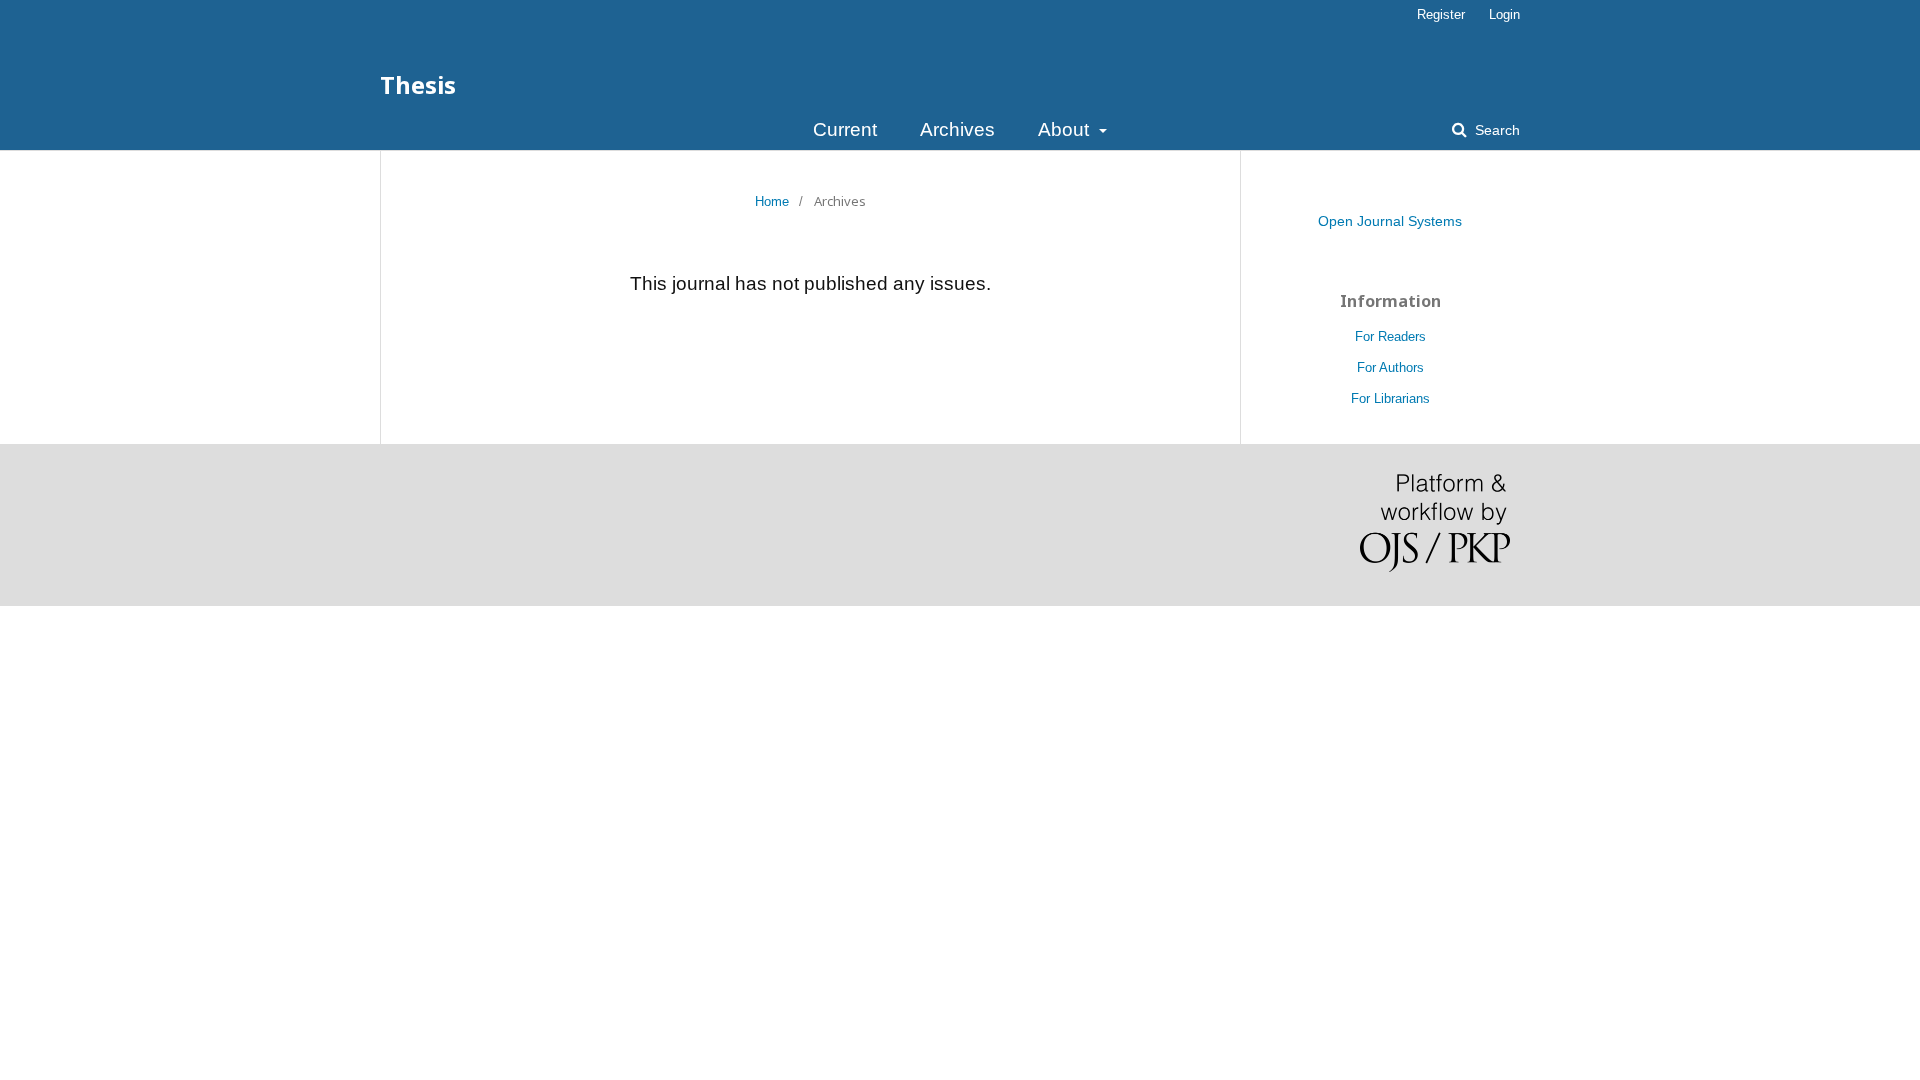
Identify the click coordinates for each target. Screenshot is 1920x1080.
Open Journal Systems (1390, 221)
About (1066, 129)
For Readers (1390, 336)
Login (1504, 14)
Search (1495, 130)
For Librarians (1390, 398)
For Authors (1390, 367)
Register (1441, 14)
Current (845, 129)
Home (772, 201)
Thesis (418, 84)
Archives (957, 129)
